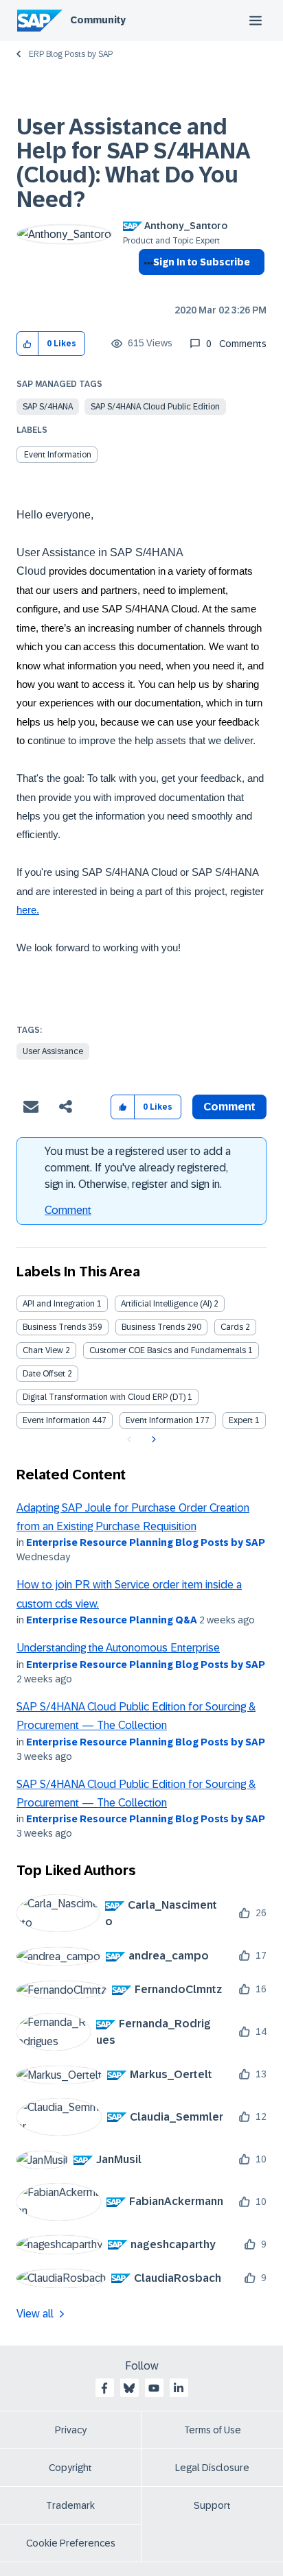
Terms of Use (213, 2430)
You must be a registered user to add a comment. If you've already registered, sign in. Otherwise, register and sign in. (138, 1168)
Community (98, 20)
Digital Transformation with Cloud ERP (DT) (104, 1397)
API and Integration (59, 1304)
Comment (68, 1210)
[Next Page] (152, 1440)
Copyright (70, 2468)
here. (28, 910)
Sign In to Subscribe (202, 262)
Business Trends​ (153, 1327)
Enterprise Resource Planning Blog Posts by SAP (146, 1542)
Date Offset (44, 1374)
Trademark (70, 2505)
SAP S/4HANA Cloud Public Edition (155, 407)
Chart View (43, 1350)
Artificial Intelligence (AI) (166, 1304)
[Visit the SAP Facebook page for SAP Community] (104, 2388)
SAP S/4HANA (48, 407)
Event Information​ (159, 1420)
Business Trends (54, 1327)
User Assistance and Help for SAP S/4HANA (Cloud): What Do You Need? (133, 163)
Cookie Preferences (71, 2543)
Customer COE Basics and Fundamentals (168, 1350)
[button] (28, 344)
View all (35, 2314)
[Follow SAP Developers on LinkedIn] (179, 2388)
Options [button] (146, 287)
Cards (232, 1327)
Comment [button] (229, 1107)
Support (212, 2505)
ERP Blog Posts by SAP (71, 54)
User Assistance (53, 1051)
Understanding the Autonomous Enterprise (118, 1648)
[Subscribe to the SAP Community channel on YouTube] (154, 2388)
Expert (241, 1420)
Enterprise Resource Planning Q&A (112, 1620)
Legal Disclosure (212, 2468)
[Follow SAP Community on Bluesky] (129, 2388)
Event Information (58, 455)
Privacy (71, 2430)
